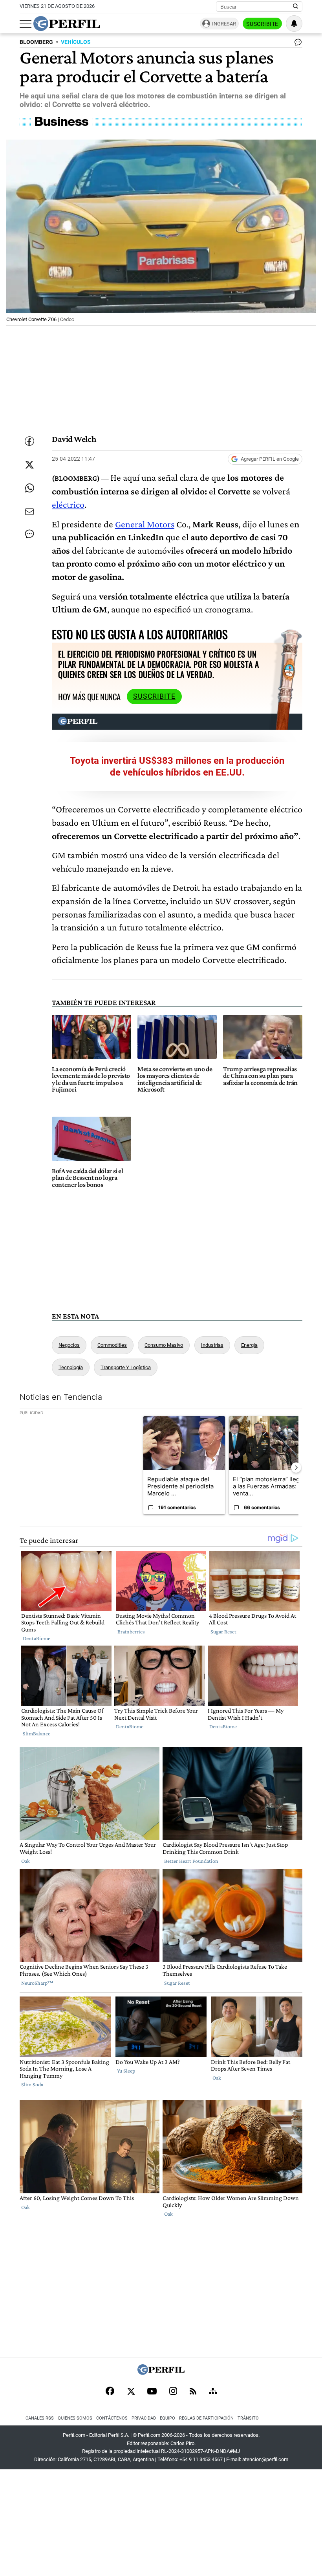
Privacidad (144, 2418)
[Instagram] (173, 2392)
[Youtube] (152, 2392)
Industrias (212, 1345)
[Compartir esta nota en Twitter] (29, 465)
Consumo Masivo (164, 1345)
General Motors (145, 524)
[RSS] (193, 2392)
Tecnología (71, 1367)
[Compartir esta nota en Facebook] (29, 441)
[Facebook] (110, 2392)
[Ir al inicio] (67, 24)
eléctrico (68, 504)
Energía (249, 1345)
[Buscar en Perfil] (296, 7)
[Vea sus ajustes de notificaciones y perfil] (294, 24)
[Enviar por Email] (29, 512)
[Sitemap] (213, 2392)
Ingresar (224, 24)
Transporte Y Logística (126, 1367)
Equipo (167, 2418)
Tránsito (248, 2418)
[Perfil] (161, 2373)
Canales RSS (40, 2418)
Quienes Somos (75, 2418)
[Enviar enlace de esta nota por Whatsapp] (29, 488)
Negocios (69, 1345)
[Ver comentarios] (296, 44)
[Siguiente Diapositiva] (296, 1468)
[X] (131, 2392)
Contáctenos (112, 2418)
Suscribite (262, 24)
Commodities (112, 1345)
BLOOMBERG (36, 42)
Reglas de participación (206, 2418)
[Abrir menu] (26, 24)
